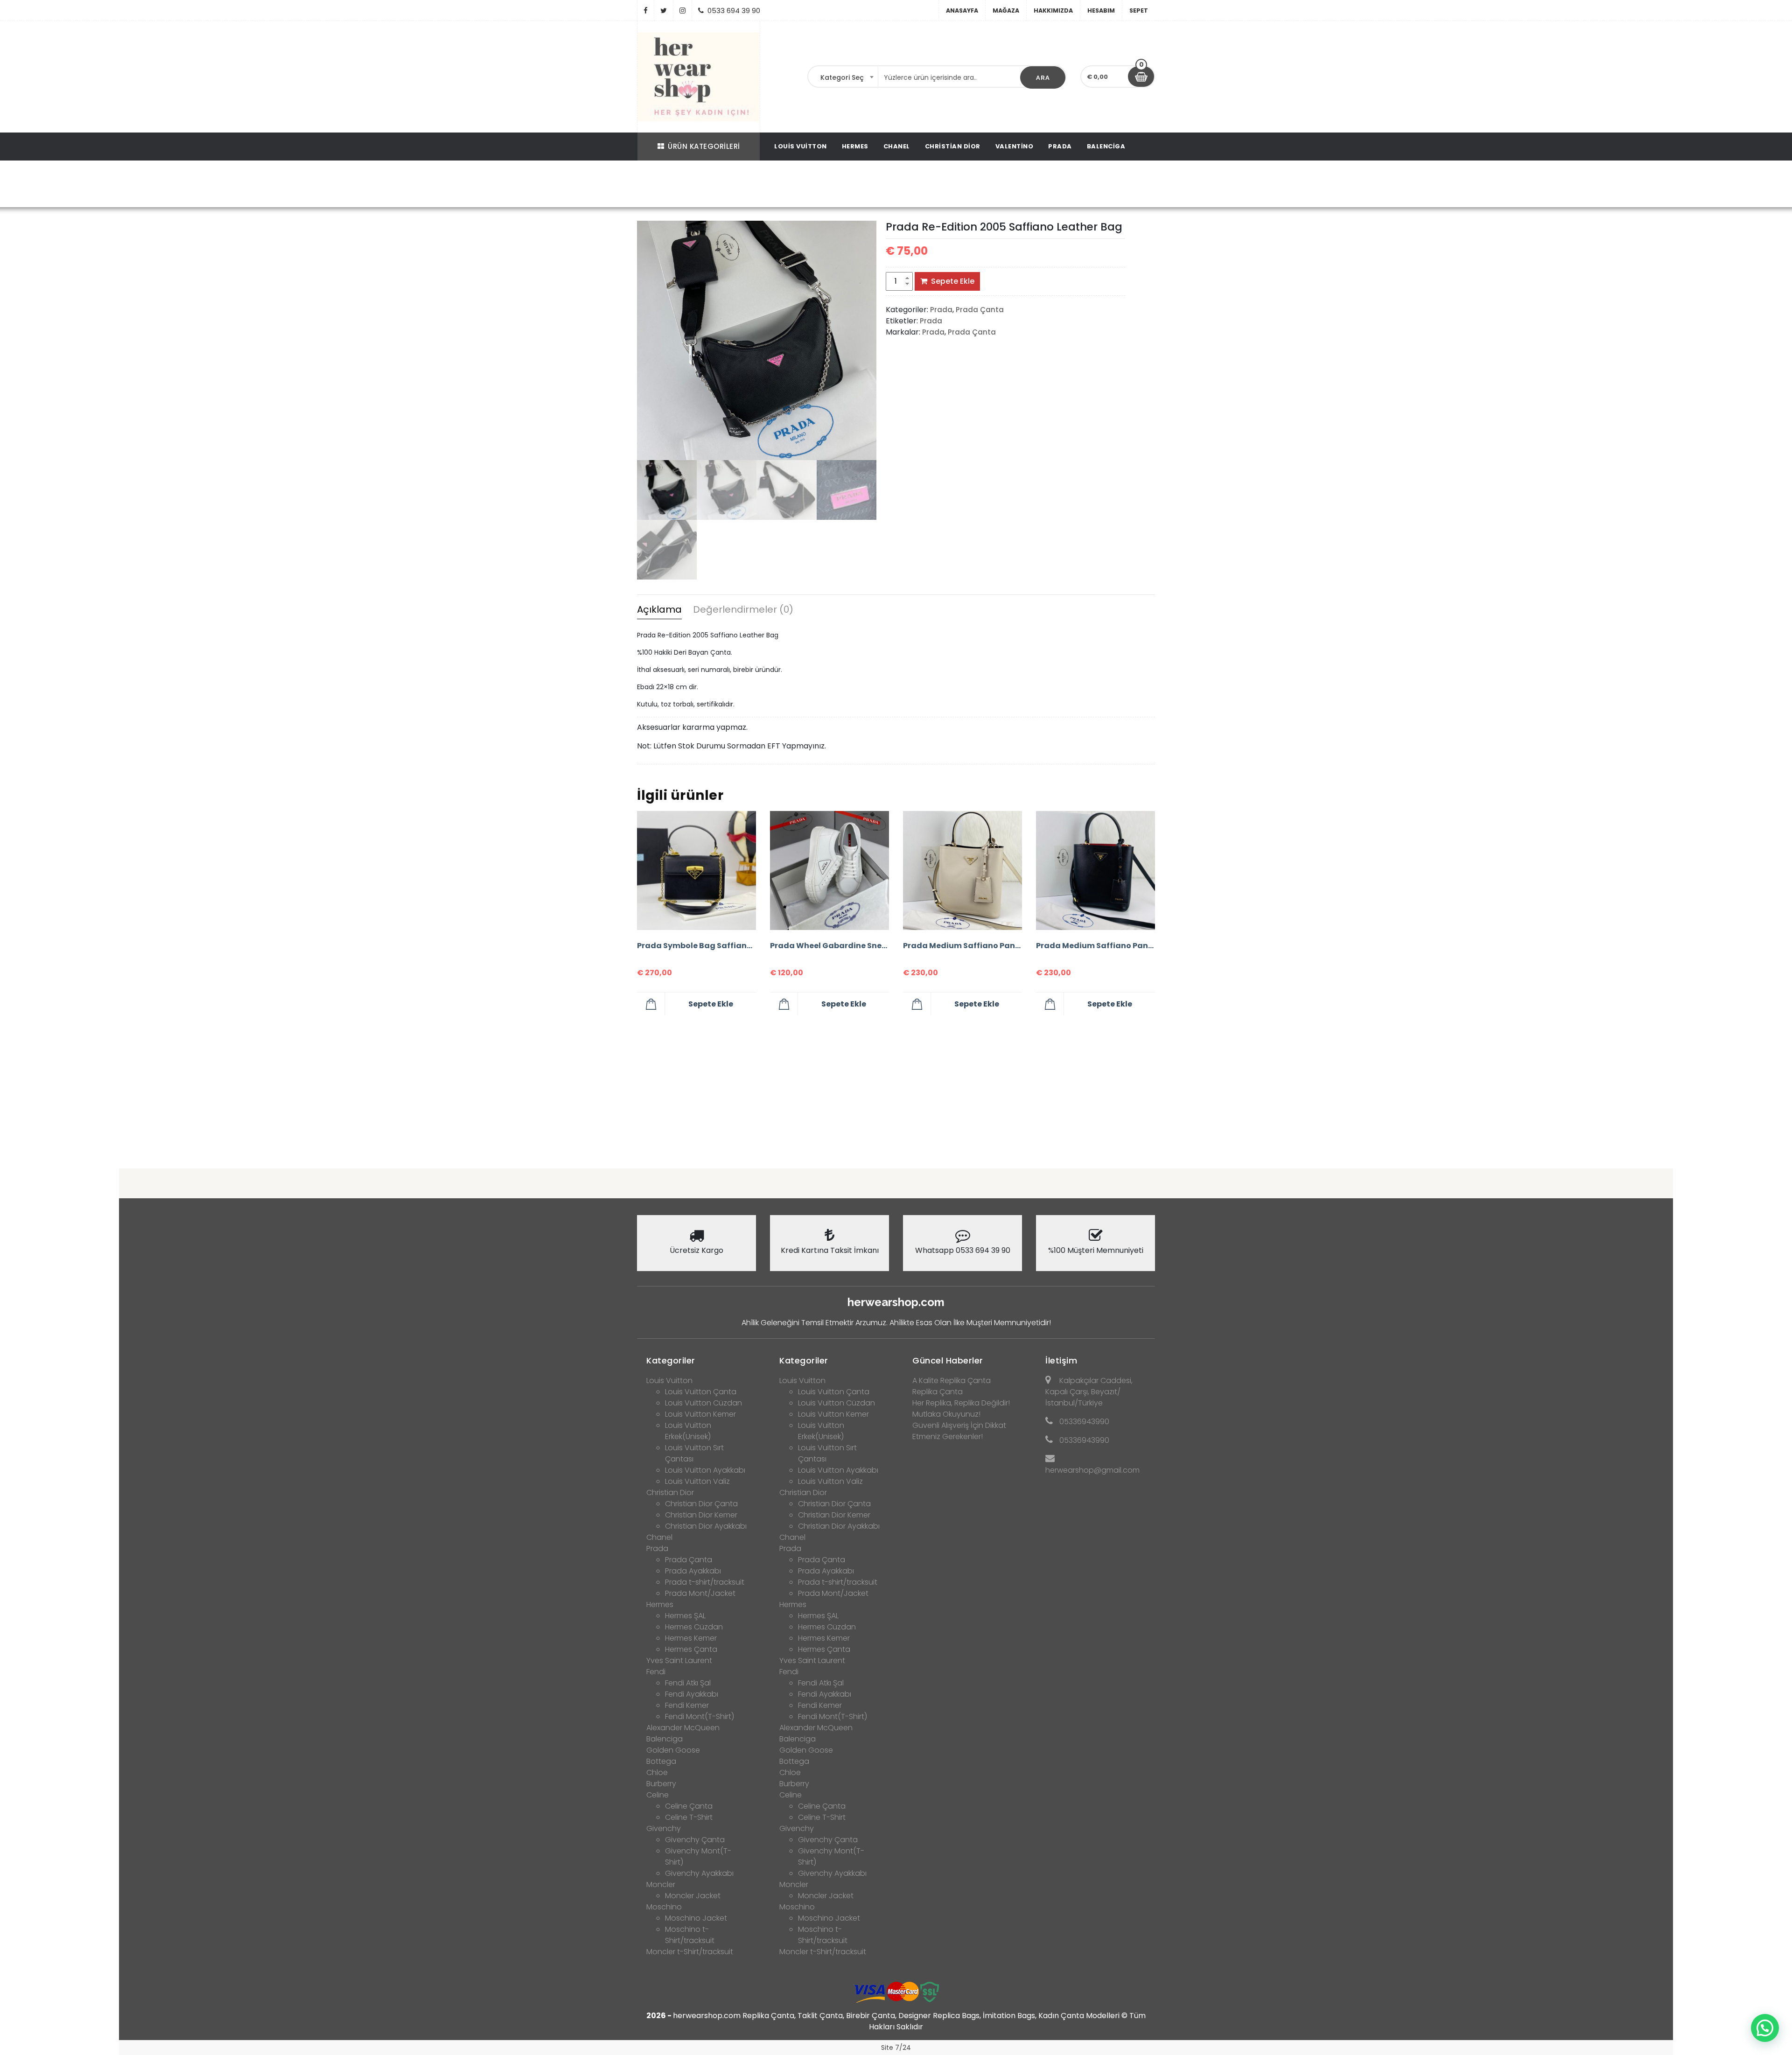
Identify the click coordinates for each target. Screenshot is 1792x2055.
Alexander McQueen (683, 1728)
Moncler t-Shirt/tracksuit (690, 1952)
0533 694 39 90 (734, 10)
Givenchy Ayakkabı (699, 1873)
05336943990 (1084, 1422)
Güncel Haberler (948, 1360)
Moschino (664, 1907)
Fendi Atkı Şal (688, 1683)
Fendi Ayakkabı (692, 1694)
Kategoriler (671, 1360)
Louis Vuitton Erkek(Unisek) (688, 1431)
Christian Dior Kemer (701, 1515)
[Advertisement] (896, 1088)
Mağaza (1006, 10)
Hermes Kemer (691, 1638)
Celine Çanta (689, 1806)
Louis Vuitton (801, 146)
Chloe (657, 1772)
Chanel (897, 146)
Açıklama (659, 609)
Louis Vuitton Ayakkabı (705, 1470)
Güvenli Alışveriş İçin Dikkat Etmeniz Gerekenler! (959, 1431)
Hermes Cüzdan (694, 1627)
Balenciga (1106, 146)
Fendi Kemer (687, 1705)
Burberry (661, 1784)
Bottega (661, 1761)
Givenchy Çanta (695, 1840)
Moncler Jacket (693, 1896)
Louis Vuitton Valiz (697, 1481)
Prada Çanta (763, 185)
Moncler (661, 1884)
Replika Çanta (938, 1392)
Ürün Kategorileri (704, 146)
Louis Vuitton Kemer (700, 1414)
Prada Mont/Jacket (700, 1593)
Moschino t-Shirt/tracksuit (690, 1935)
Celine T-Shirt (689, 1817)
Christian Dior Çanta (701, 1504)
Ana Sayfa (683, 185)
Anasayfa (962, 10)
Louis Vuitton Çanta (701, 1392)
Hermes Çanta (691, 1649)
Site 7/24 (896, 2048)
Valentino (1015, 146)
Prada (1060, 146)
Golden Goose (673, 1750)
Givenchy (664, 1828)
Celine (658, 1795)
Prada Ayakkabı (693, 1571)
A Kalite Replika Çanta (952, 1380)
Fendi (656, 1672)
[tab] (659, 611)
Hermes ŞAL (685, 1616)
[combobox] (843, 77)
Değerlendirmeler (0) (743, 609)
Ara (1043, 78)
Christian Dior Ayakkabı (706, 1526)
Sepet (1139, 10)
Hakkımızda (1053, 10)
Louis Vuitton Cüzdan (703, 1403)
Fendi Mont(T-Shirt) (700, 1716)
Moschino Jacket (696, 1918)
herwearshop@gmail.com (1092, 1470)
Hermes (855, 146)
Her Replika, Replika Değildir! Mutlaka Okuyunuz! (961, 1408)
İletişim (1061, 1360)
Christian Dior (953, 146)
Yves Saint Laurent (679, 1660)
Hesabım (1101, 10)
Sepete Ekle (953, 281)
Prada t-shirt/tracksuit (705, 1582)
